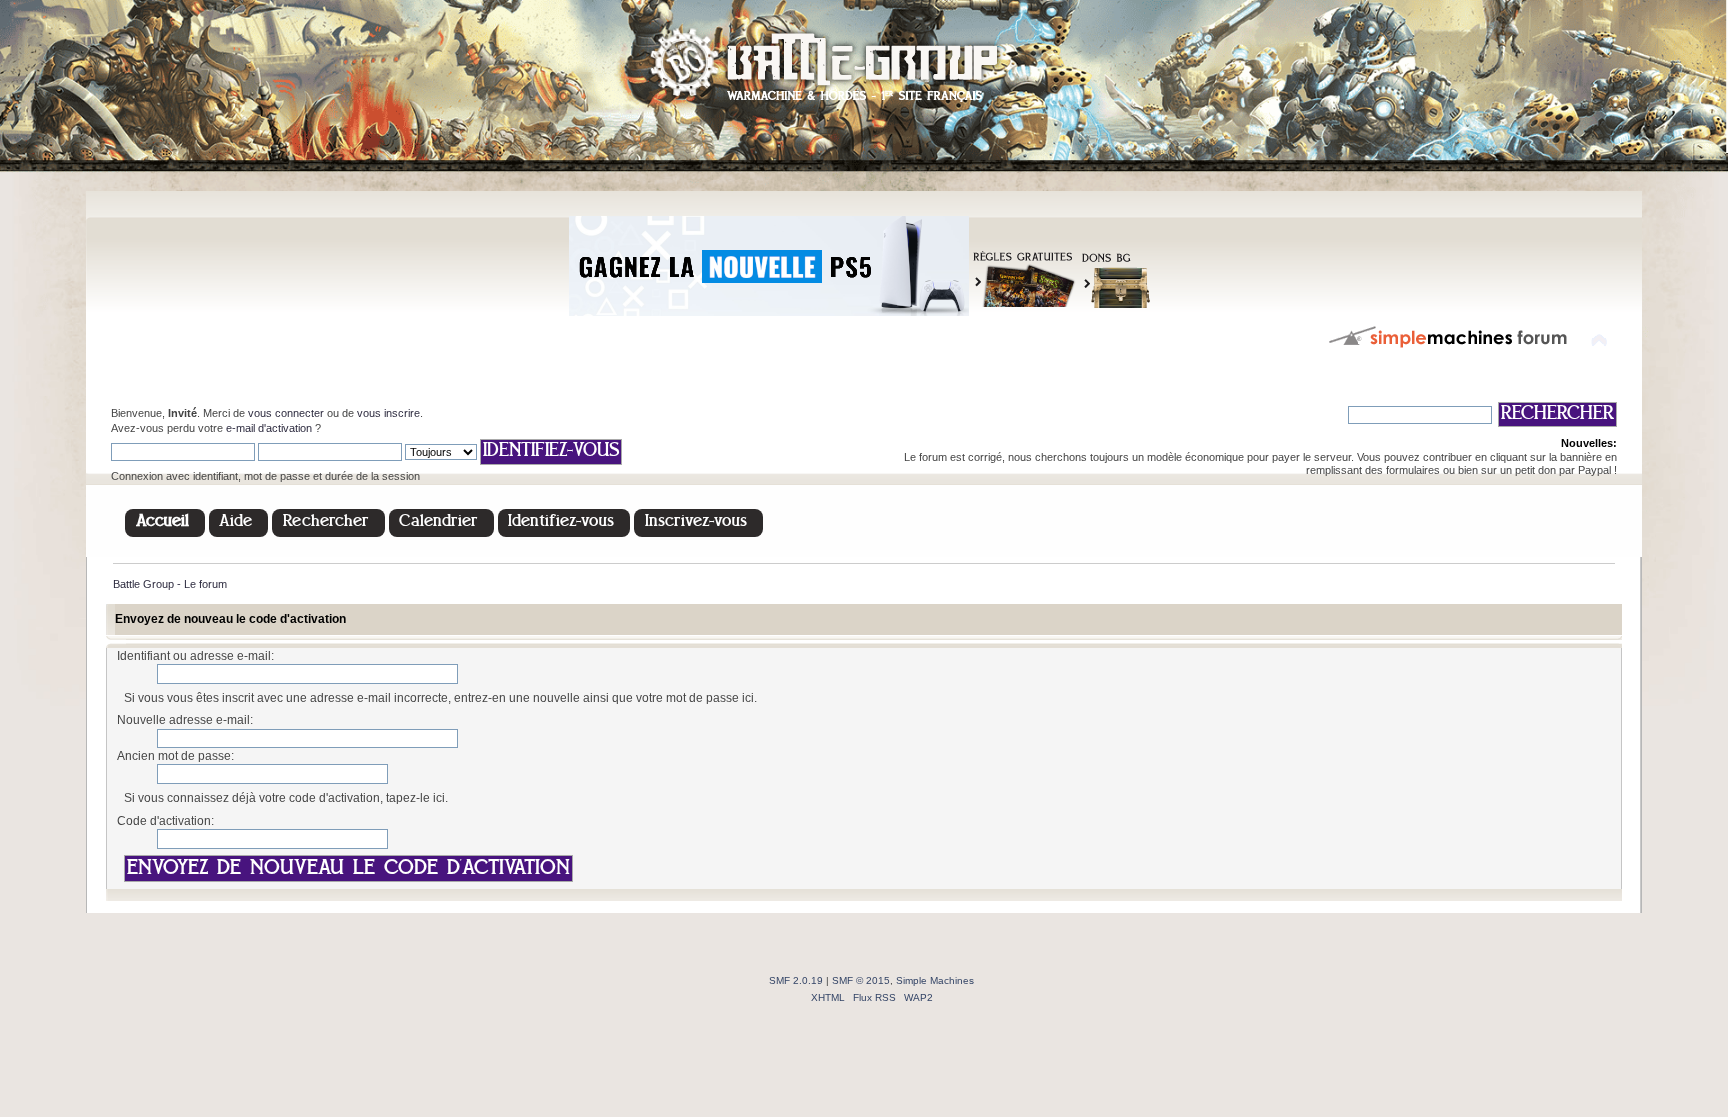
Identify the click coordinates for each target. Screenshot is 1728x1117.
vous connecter (286, 413)
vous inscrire (388, 413)
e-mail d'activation (269, 428)
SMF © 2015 (861, 980)
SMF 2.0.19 (796, 980)
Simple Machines (935, 980)
